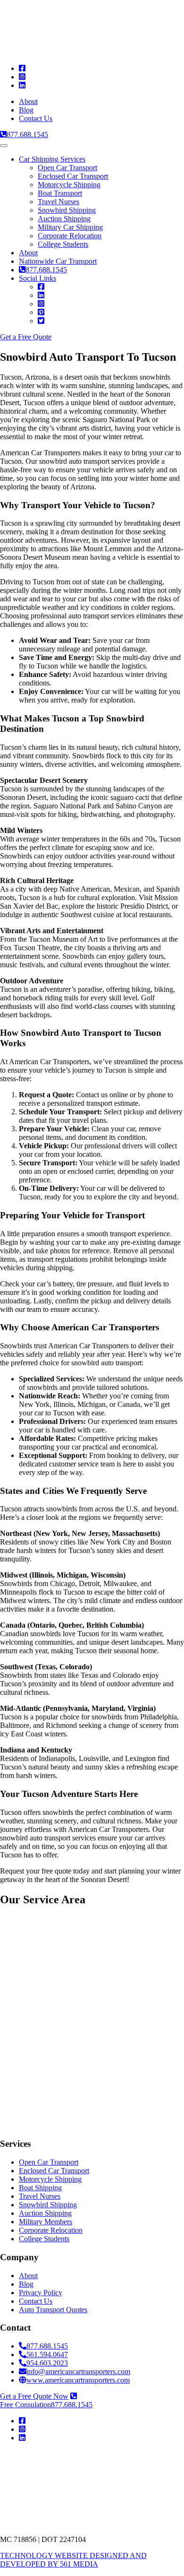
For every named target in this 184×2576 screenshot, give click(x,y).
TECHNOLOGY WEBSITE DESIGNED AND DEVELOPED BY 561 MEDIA (73, 2560)
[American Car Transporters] (74, 2486)
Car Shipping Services (52, 159)
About (28, 101)
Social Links (38, 278)
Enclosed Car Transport (73, 176)
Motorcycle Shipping (69, 185)
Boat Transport (60, 193)
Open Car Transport (67, 168)
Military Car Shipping (70, 227)
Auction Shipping (64, 219)
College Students (63, 244)
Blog (26, 110)
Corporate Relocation (70, 236)
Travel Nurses (59, 202)
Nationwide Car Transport (58, 261)
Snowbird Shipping (67, 210)
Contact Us (36, 118)
